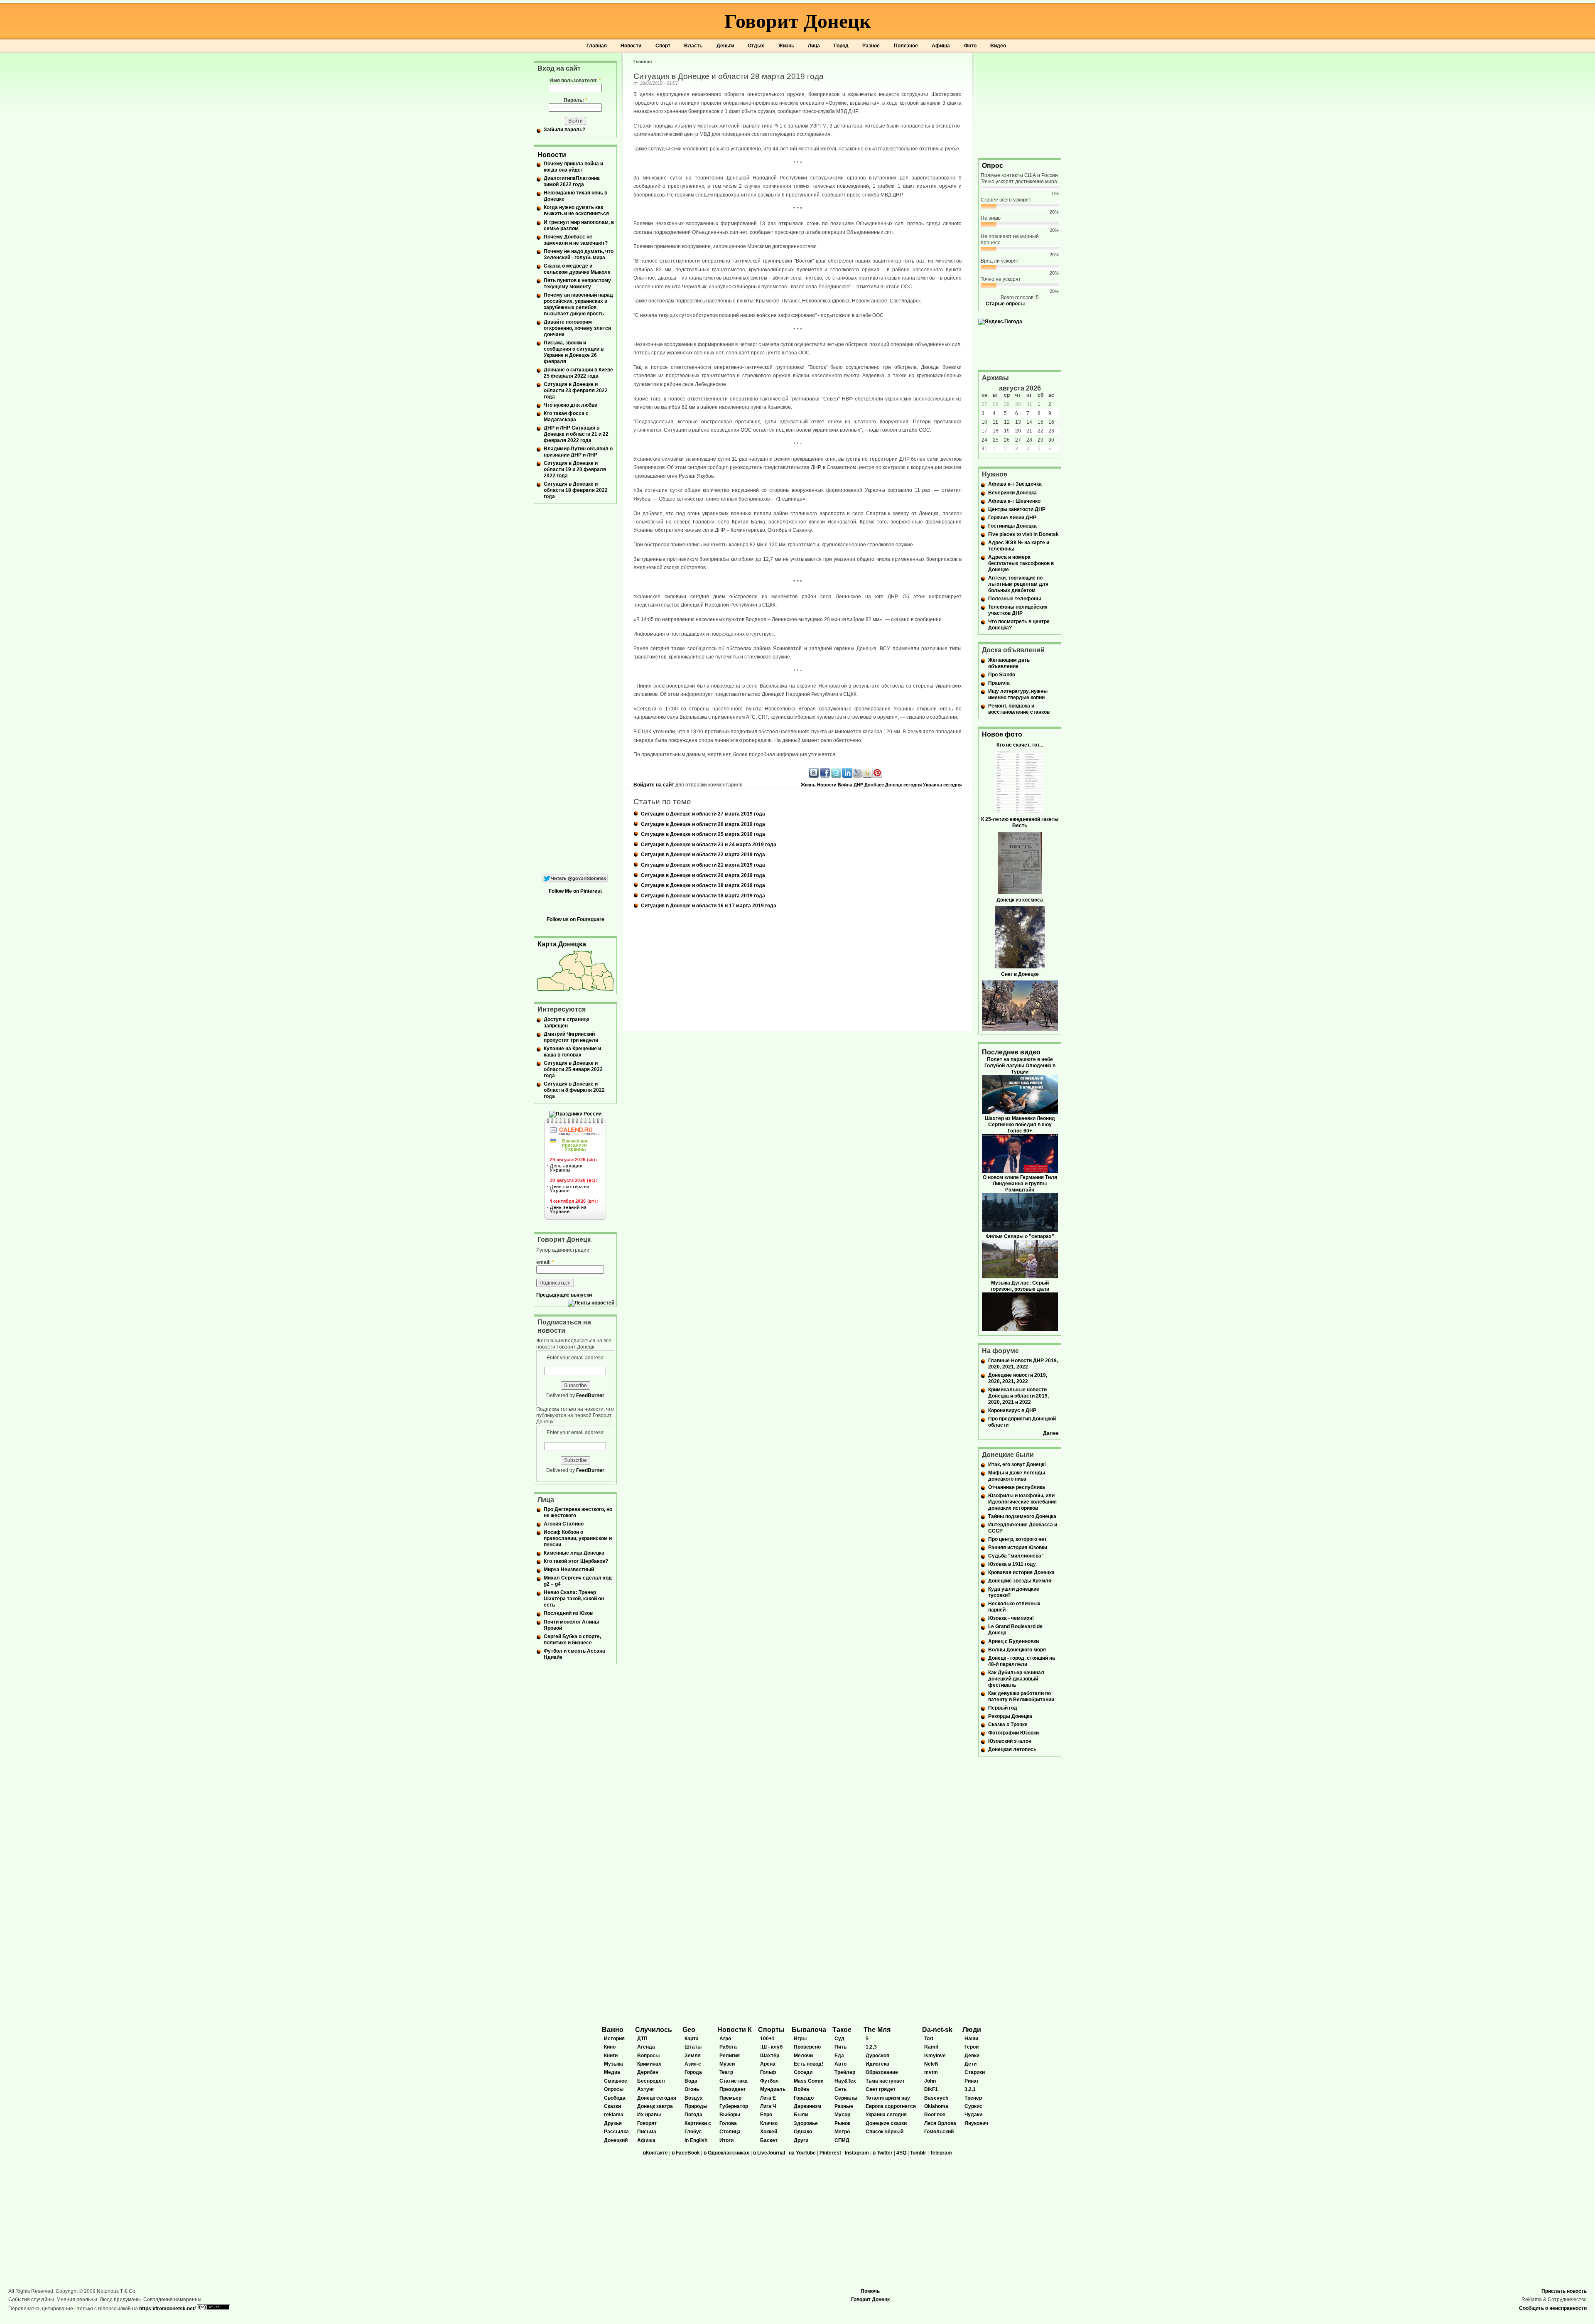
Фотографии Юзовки (1013, 1733)
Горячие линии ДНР (1012, 518)
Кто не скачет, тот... (1020, 745)
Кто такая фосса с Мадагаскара (566, 416)
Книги (611, 2056)
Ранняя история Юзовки (1018, 1548)
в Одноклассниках (726, 2153)
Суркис (973, 2106)
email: (545, 1262)
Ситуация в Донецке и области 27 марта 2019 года (703, 814)
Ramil (931, 2047)
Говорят (647, 2123)
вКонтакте (655, 2153)
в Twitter (883, 2153)
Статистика (734, 2081)
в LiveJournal (769, 2153)
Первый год (1003, 1708)
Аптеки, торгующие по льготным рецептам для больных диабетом (1018, 584)
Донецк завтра (655, 2106)
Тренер (973, 2098)
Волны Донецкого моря (1017, 1650)
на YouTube (802, 2153)
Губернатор (734, 2106)
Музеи (727, 2064)
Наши (971, 2039)
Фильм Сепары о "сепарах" (1020, 1236)
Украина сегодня (942, 785)
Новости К (735, 2030)
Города (693, 2072)
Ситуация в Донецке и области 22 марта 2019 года (703, 855)
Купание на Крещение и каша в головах (572, 1052)
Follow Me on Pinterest (575, 891)
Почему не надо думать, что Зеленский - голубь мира (579, 254)
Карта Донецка (562, 944)
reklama (614, 2115)
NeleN (931, 2064)
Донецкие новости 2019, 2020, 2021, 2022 (1018, 1378)
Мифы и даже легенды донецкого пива (1017, 1476)
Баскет (769, 2140)
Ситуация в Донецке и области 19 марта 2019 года (703, 885)
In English (696, 2140)
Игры (800, 2039)
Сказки (612, 2106)
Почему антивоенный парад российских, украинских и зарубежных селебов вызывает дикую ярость (578, 304)
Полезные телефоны (1015, 599)
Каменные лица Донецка (574, 1553)
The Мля (877, 2030)
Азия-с (693, 2064)
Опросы (614, 2089)
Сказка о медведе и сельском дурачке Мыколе (577, 269)
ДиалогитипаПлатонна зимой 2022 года (572, 181)
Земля (693, 2056)
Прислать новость (1564, 2291)
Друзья (613, 2123)
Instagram (857, 2153)
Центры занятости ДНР (1017, 509)
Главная (597, 46)
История (614, 2039)
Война (845, 785)
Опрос (993, 166)
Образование (882, 2072)
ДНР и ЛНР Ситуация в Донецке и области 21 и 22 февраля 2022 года (576, 434)
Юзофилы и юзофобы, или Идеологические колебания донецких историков (1022, 1502)
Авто (840, 2064)
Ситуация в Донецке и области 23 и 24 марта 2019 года (709, 845)
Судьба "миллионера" (1016, 1556)
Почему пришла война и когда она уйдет (573, 167)
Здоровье (806, 2123)
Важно (613, 2030)
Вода (691, 2081)
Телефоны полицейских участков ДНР (1018, 610)
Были (801, 2115)
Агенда (646, 2047)
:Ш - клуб (771, 2047)
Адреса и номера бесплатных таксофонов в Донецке (1021, 563)
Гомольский (939, 2132)
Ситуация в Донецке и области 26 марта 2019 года (703, 824)
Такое (842, 2030)
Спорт (663, 46)
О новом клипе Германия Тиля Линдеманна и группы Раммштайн (1020, 1184)
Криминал (649, 2064)
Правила (999, 683)
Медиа (612, 2072)
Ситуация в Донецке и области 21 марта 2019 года (703, 865)
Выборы (730, 2115)
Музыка (613, 2064)
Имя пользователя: (575, 81)
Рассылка (616, 2132)
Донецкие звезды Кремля (1020, 1581)
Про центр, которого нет (1017, 1539)
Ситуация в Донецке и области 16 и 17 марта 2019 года (709, 906)
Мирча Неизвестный (569, 1570)
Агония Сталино (564, 1524)
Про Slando (1002, 675)
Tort (929, 2039)
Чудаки (973, 2115)
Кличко (769, 2123)
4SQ (901, 2153)
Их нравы (649, 2115)
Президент (733, 2089)
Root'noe (935, 2115)
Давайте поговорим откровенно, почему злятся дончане (577, 328)
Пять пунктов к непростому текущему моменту (577, 284)
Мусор (842, 2115)
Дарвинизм (807, 2106)
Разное (871, 46)
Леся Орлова (940, 2123)
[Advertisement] (1020, 105)
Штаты (693, 2047)
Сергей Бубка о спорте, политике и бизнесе (572, 1640)
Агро (725, 2039)
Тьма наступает (885, 2081)
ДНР (858, 785)
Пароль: (575, 100)
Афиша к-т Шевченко (1014, 501)
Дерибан (648, 2072)
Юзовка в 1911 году (1012, 1564)
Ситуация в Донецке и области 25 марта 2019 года (703, 834)
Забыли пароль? (564, 130)
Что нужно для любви (571, 405)
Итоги (726, 2140)
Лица (814, 46)
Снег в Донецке (1020, 974)
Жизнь (786, 46)
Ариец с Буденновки (1013, 1641)
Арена (768, 2064)
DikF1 (931, 2089)
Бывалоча (809, 2030)
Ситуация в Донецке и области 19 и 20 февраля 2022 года (575, 469)
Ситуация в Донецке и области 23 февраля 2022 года (576, 391)
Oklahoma (936, 2106)
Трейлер (845, 2072)
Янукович (976, 2123)
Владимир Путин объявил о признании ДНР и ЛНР (578, 452)
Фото (970, 46)
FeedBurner (590, 1395)
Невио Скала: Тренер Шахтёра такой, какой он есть (574, 1599)
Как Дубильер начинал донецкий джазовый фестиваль (1016, 1679)
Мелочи (803, 2056)
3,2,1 (970, 2089)
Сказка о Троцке (1008, 1725)
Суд (839, 2039)
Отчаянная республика (1017, 1487)
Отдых (756, 46)
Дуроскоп (877, 2056)
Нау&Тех (845, 2081)
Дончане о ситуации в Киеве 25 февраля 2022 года (578, 373)
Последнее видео (1011, 1052)
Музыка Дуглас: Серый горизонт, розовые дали (1020, 1286)
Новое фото (1002, 734)
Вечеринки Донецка (1012, 493)
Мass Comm (809, 2081)
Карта (692, 2039)
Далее (1051, 1433)
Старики (975, 2072)
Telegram (941, 2153)
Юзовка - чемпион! (1011, 1618)
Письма (647, 2132)
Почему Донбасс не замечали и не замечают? (576, 240)
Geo (689, 2030)
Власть (693, 46)
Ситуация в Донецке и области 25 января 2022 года (573, 1069)
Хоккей (769, 2132)
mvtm (931, 2072)
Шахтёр (770, 2056)
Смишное (616, 2081)
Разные (844, 2106)
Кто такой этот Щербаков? (576, 1561)
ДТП (642, 2039)
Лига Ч (768, 2106)
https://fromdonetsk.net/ (167, 2309)
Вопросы (648, 2056)
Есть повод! (809, 2064)
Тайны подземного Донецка (1022, 1516)
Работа (728, 2047)
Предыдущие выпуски (564, 1295)
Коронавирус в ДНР (1012, 1410)
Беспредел (651, 2081)
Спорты (771, 2030)
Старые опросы (1005, 304)
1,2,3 (871, 2047)
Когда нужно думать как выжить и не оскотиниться (576, 210)
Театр (726, 2072)
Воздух (694, 2098)
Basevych (936, 2098)
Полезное (906, 46)
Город (841, 46)
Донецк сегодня (903, 785)
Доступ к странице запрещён (567, 1023)
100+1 (767, 2039)
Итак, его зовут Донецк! (1017, 1464)
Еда (839, 2056)
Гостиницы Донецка (1012, 526)
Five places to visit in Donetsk (1023, 534)
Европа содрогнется (891, 2106)
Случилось (654, 2030)
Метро (842, 2132)
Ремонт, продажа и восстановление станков (1019, 709)
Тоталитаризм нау (888, 2098)
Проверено (807, 2047)
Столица (730, 2132)
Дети (970, 2064)
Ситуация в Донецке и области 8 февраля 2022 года (574, 1090)
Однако (803, 2132)
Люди (972, 2030)
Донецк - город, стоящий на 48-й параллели (1022, 1661)
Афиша (941, 46)
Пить (840, 2047)
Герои (972, 2047)
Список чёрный (885, 2132)
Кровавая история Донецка (1021, 1572)
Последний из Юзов (568, 1613)
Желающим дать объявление (1009, 663)
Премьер (730, 2098)
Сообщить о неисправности (1553, 2308)
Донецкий (616, 2140)
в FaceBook (686, 2153)
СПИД (842, 2140)
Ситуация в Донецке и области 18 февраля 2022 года (576, 490)
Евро (766, 2115)
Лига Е (768, 2098)
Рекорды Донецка (1010, 1716)
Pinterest (830, 2153)
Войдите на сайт (654, 785)
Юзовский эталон (1010, 1741)
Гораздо (804, 2098)
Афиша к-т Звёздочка (1015, 484)
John (930, 2081)
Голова (728, 2123)
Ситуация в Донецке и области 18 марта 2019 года (703, 896)
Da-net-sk (937, 2030)
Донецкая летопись (1012, 1749)
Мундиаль (773, 2089)
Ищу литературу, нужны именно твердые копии (1018, 694)
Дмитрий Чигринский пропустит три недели (571, 1037)
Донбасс (874, 785)
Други (801, 2140)
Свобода (615, 2098)
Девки (972, 2056)
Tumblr (918, 2153)
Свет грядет (881, 2089)
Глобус (693, 2132)
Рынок (842, 2123)
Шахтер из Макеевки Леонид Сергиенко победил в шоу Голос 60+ (1020, 1125)
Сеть (840, 2089)
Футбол (769, 2081)
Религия (730, 2056)
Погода (693, 2115)
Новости (631, 46)
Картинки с (698, 2123)
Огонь (692, 2089)
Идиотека (877, 2064)
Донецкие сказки (886, 2123)
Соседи (803, 2072)
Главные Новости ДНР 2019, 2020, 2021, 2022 (1023, 1364)
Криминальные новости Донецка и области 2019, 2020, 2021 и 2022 (1018, 1396)
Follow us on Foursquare (575, 919)
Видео (998, 46)
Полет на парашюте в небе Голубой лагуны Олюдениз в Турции (1020, 1066)
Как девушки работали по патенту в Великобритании (1021, 1696)
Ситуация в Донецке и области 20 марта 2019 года (703, 875)
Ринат (972, 2081)
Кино (610, 2047)
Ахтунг (646, 2089)
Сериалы (846, 2098)
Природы (696, 2106)
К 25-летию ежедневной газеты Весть (1020, 822)
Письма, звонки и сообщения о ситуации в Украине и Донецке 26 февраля (574, 352)
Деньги (725, 46)
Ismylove (935, 2056)
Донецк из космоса (1020, 900)
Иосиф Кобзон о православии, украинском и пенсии (578, 1538)
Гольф (768, 2072)
